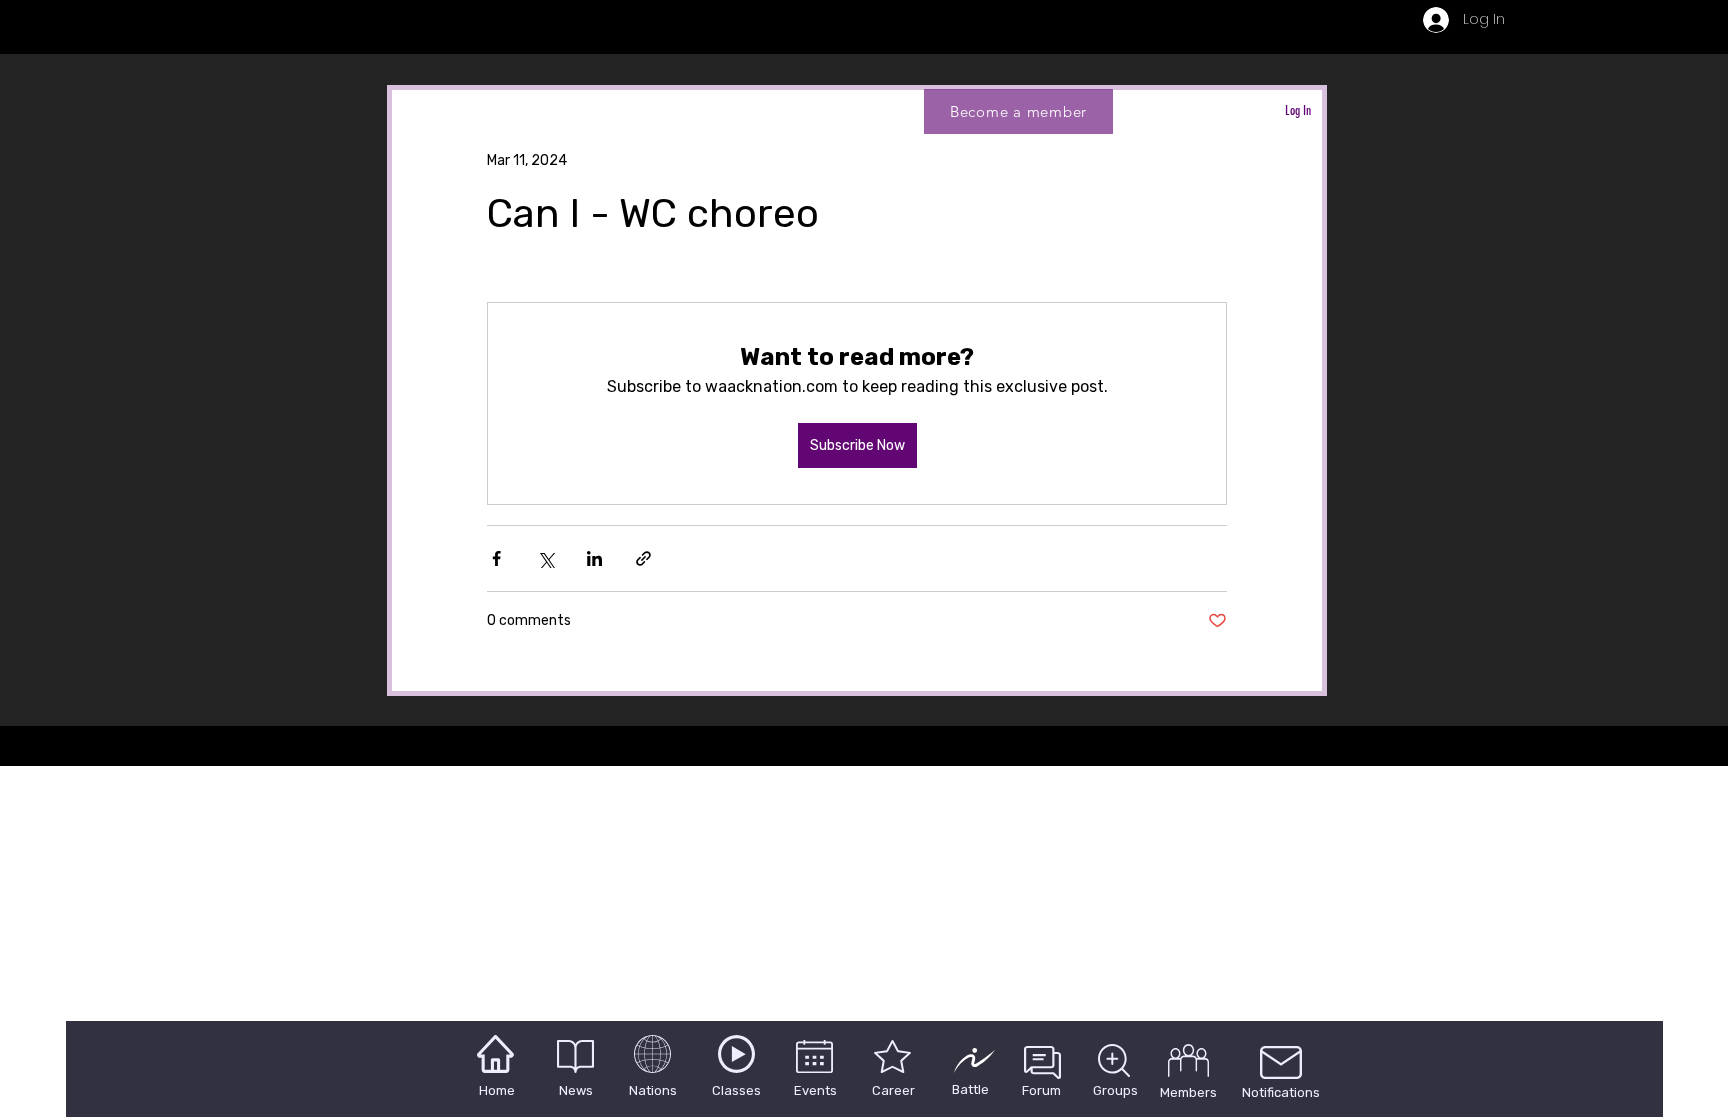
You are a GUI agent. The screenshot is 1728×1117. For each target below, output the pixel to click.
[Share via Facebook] (496, 558)
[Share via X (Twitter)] (545, 558)
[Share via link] (643, 558)
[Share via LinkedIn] (594, 558)
